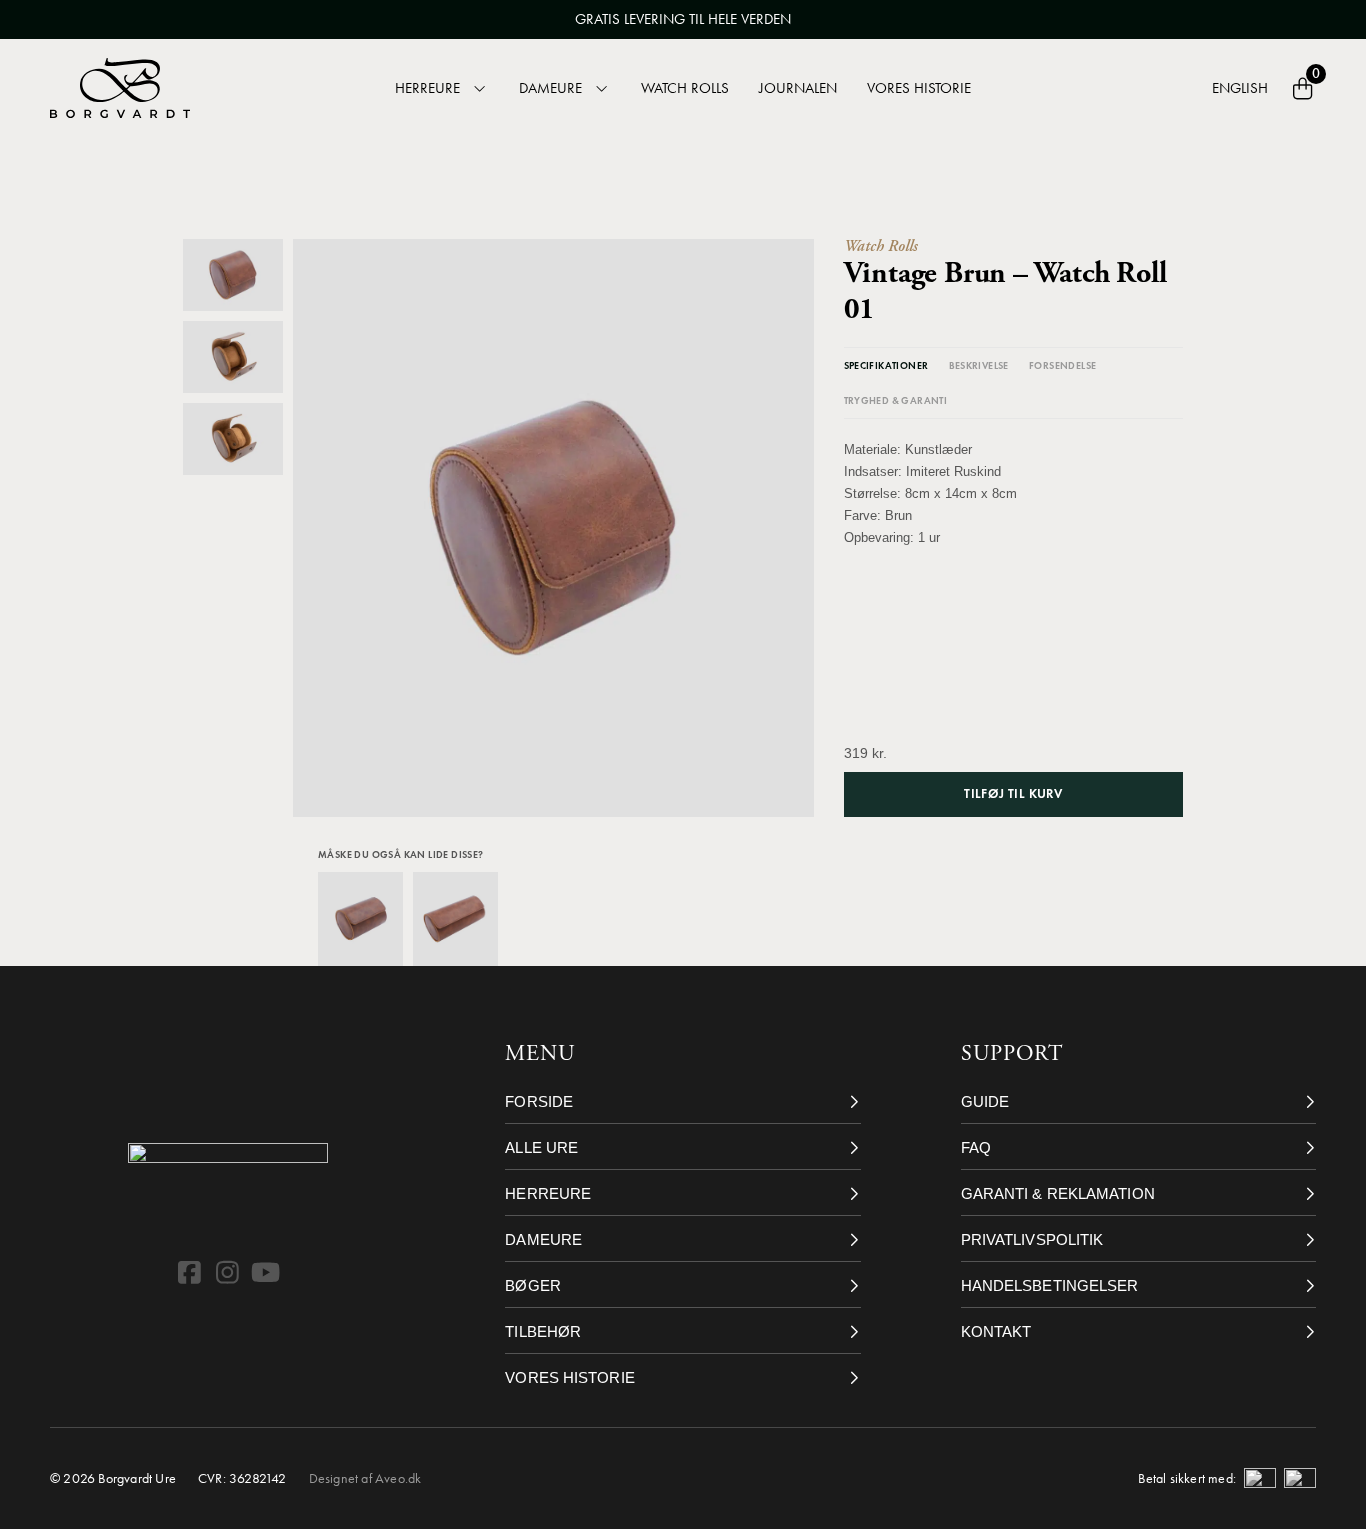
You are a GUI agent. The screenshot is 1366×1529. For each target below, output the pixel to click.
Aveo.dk (398, 1478)
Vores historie (919, 88)
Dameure (550, 88)
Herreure (427, 88)
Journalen (798, 88)
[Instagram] (228, 1272)
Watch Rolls (685, 88)
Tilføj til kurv (1013, 794)
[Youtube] (266, 1272)
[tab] (886, 365)
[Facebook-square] (190, 1272)
